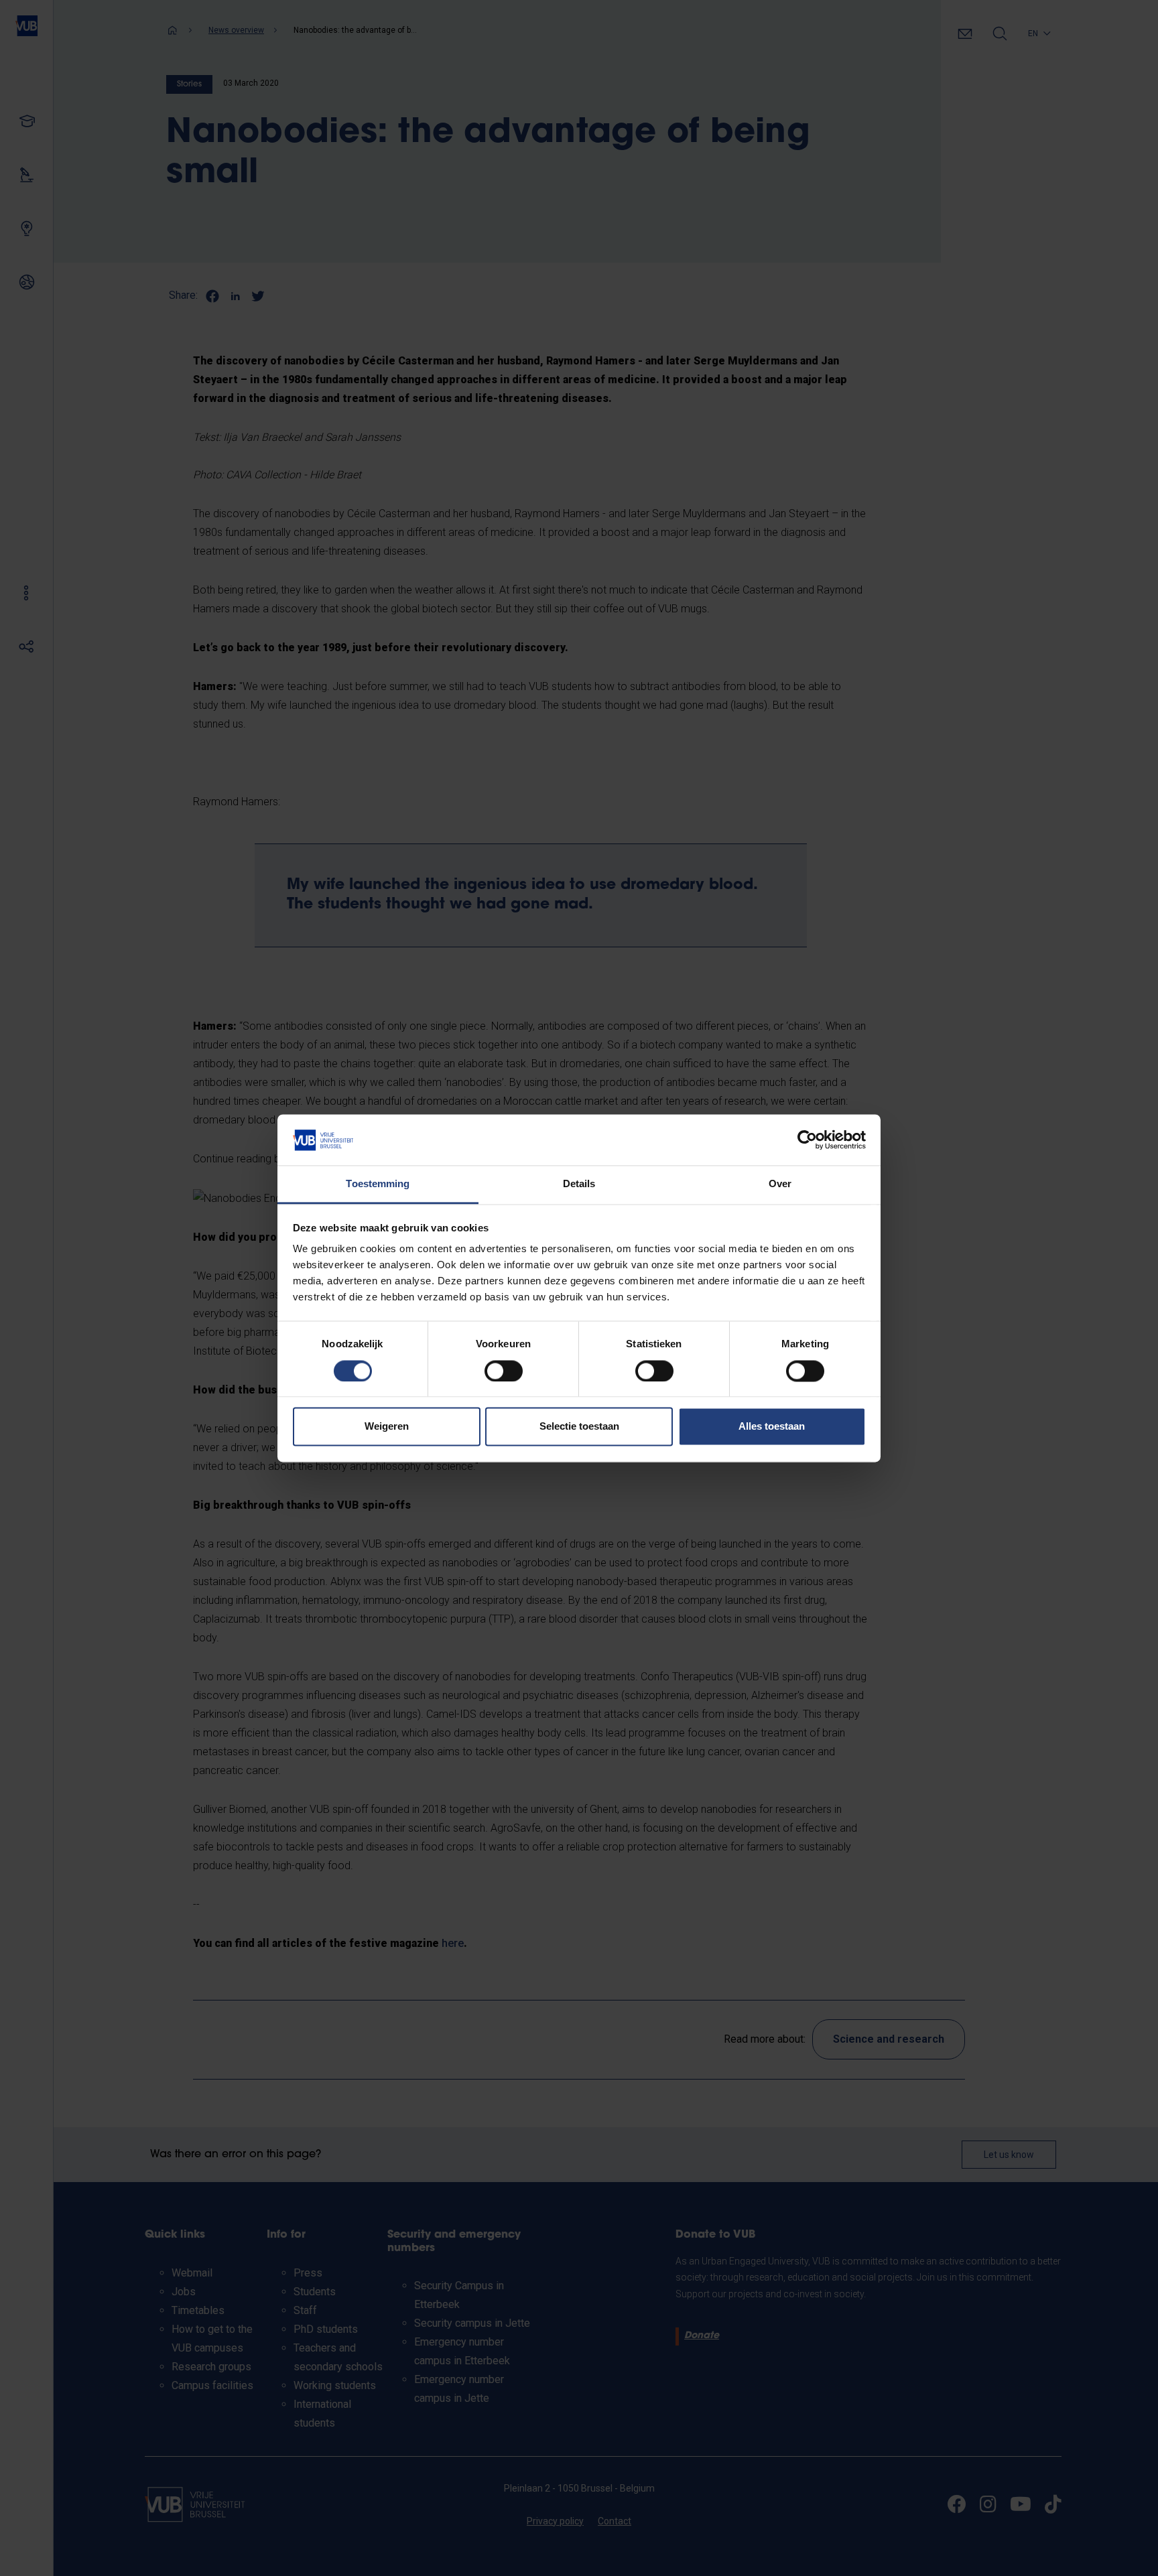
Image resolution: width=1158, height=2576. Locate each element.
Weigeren (387, 1427)
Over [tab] (780, 1184)
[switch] (504, 1371)
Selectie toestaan (579, 1427)
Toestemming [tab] (378, 1184)
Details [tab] (579, 1184)
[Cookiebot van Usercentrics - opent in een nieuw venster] (807, 1140)
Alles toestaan (772, 1427)
